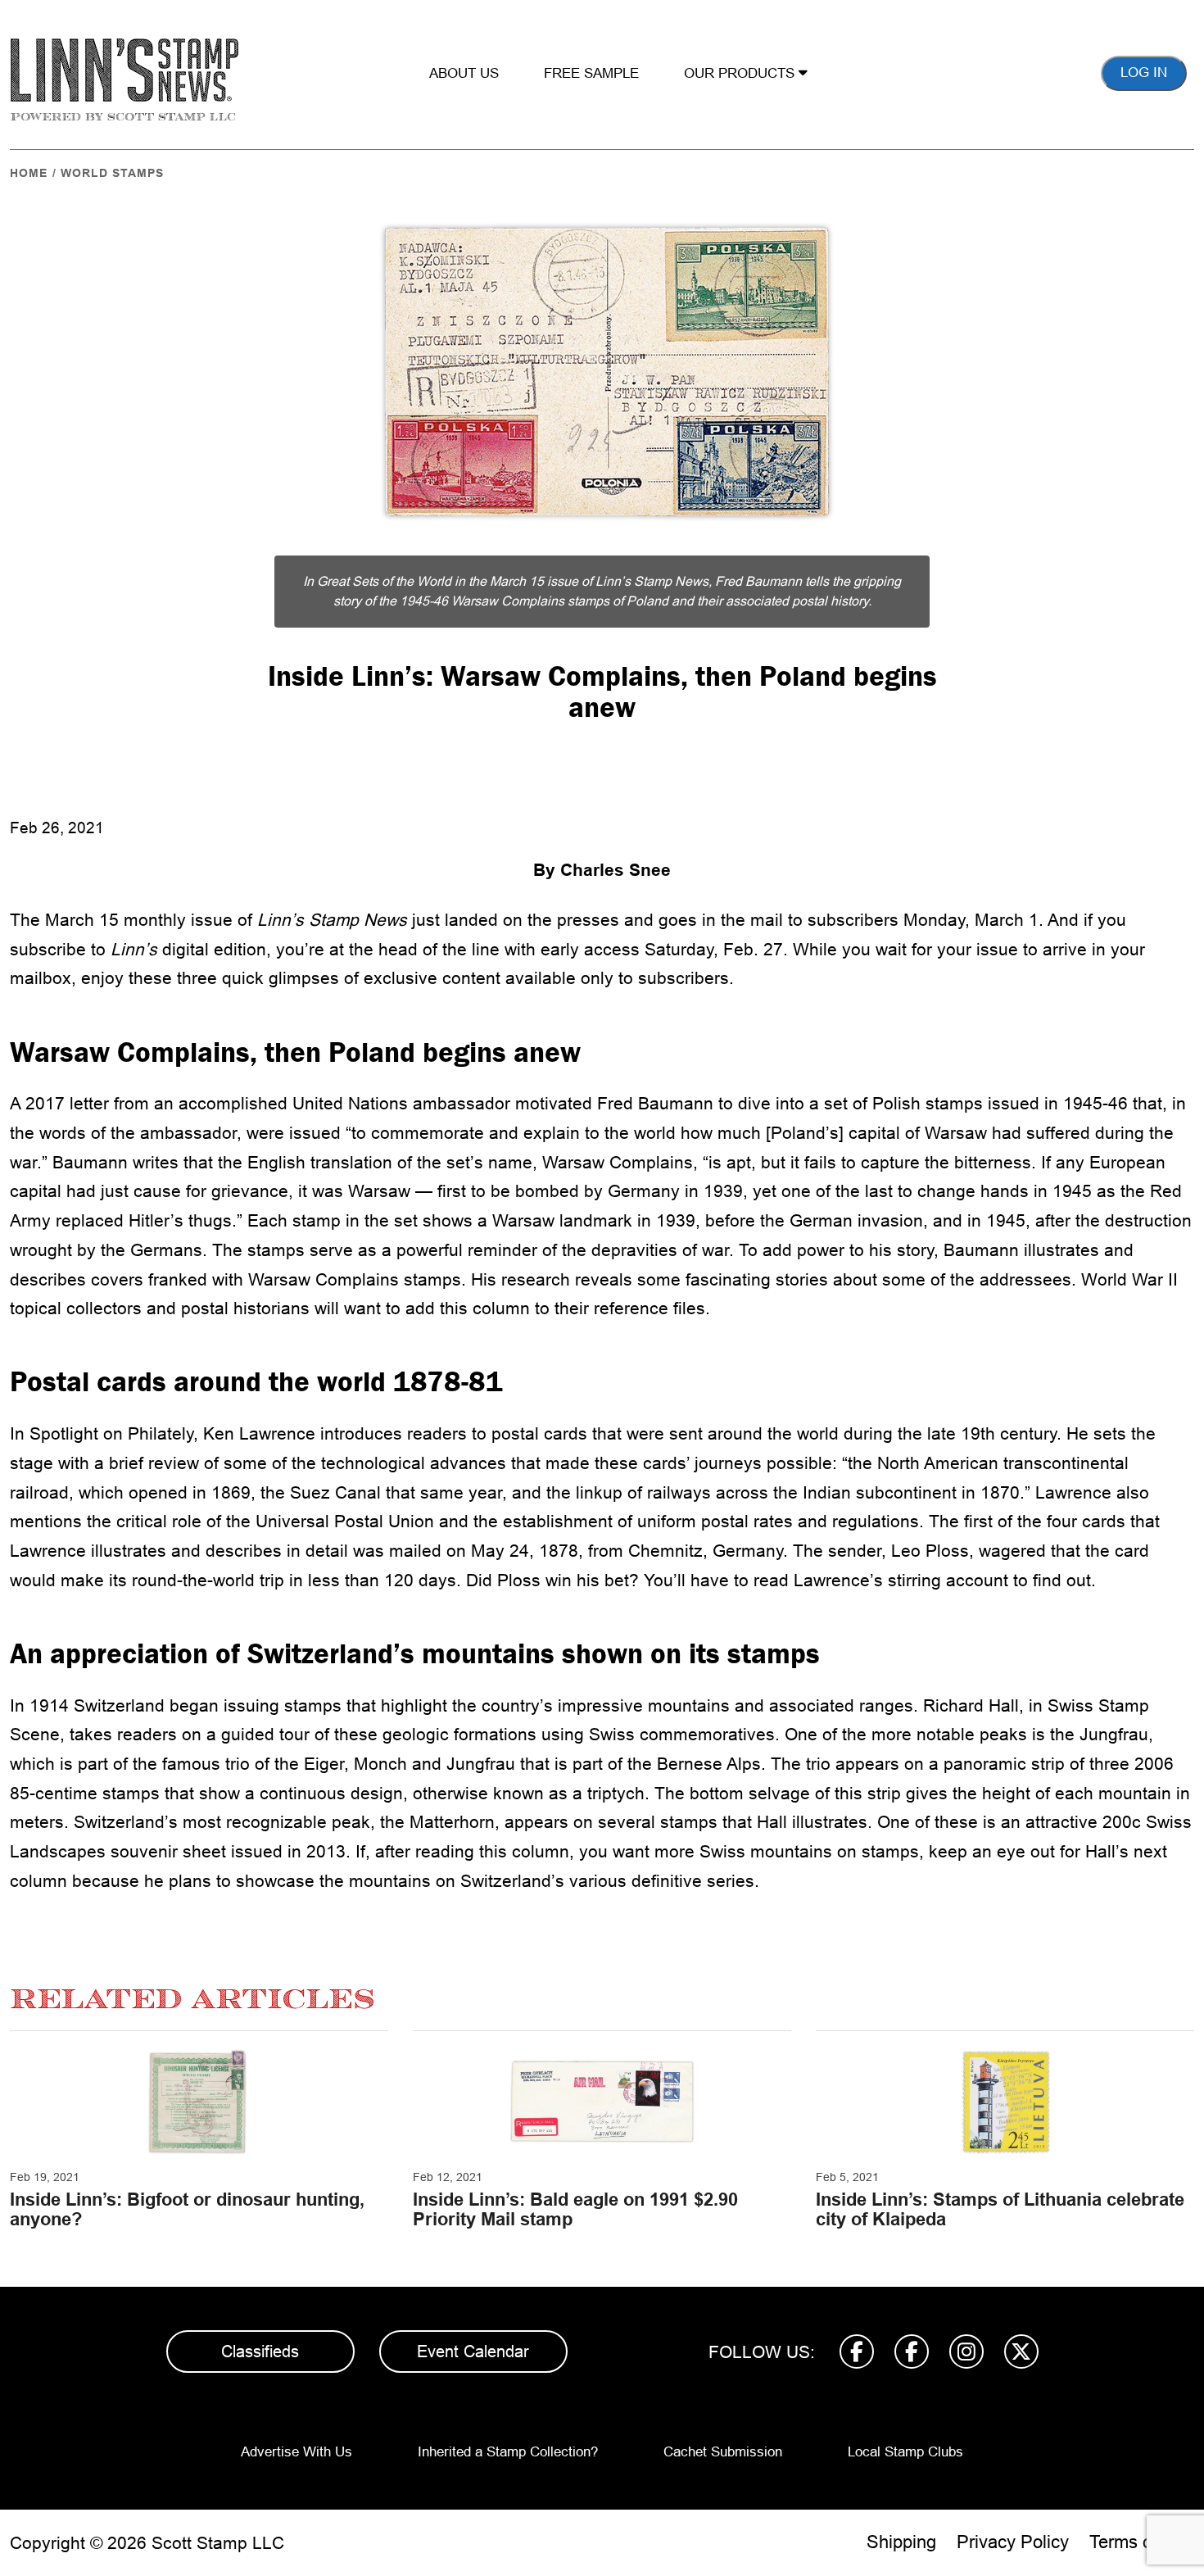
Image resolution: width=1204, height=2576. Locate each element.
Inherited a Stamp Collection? (508, 2452)
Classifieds (260, 2352)
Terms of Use (1142, 2542)
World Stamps (112, 173)
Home (29, 173)
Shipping (901, 2542)
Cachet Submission (723, 2452)
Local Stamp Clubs (905, 2452)
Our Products (741, 73)
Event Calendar (473, 2352)
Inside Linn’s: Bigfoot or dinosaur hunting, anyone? (187, 2209)
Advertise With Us (296, 2452)
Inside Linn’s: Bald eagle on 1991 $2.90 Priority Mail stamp (575, 2209)
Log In (1144, 73)
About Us (464, 73)
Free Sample (591, 73)
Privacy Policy (1013, 2542)
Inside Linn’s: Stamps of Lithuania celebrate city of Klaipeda (1000, 2209)
